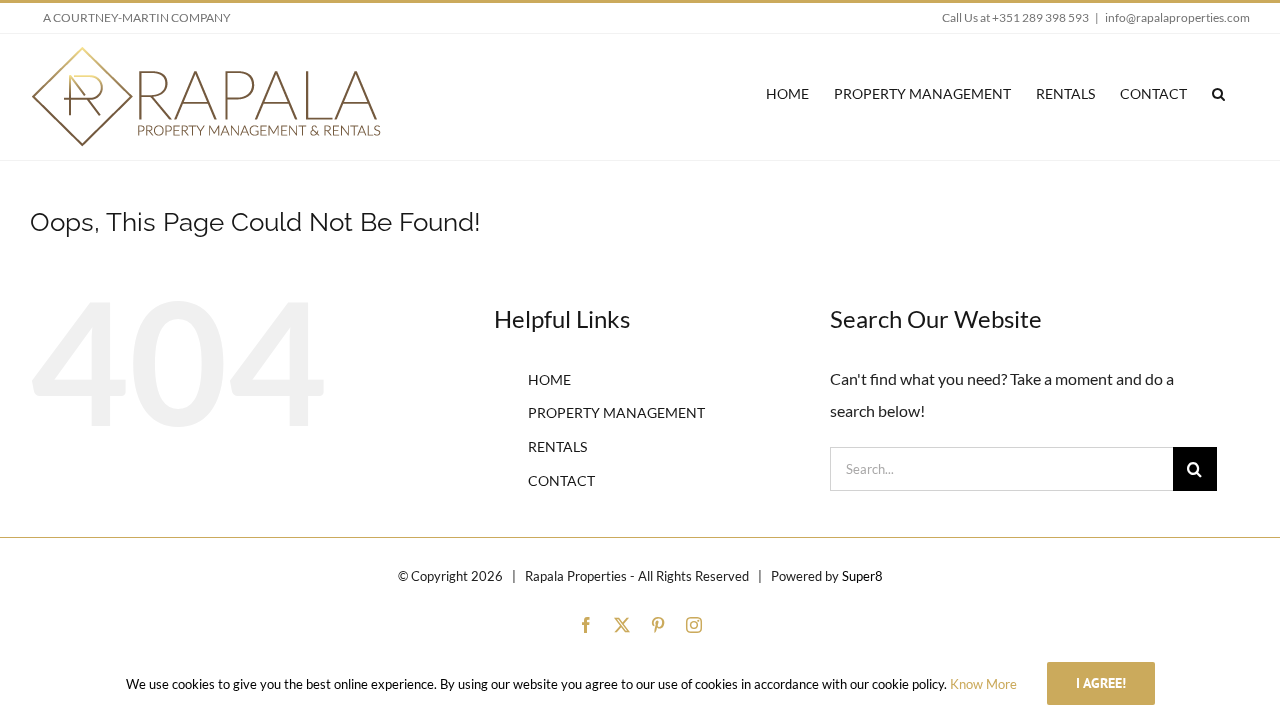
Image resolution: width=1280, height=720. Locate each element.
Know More (983, 684)
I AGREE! (1101, 683)
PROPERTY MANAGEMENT (616, 412)
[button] (1218, 93)
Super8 (862, 576)
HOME (549, 379)
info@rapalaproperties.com (1177, 17)
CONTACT (561, 480)
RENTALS (557, 446)
